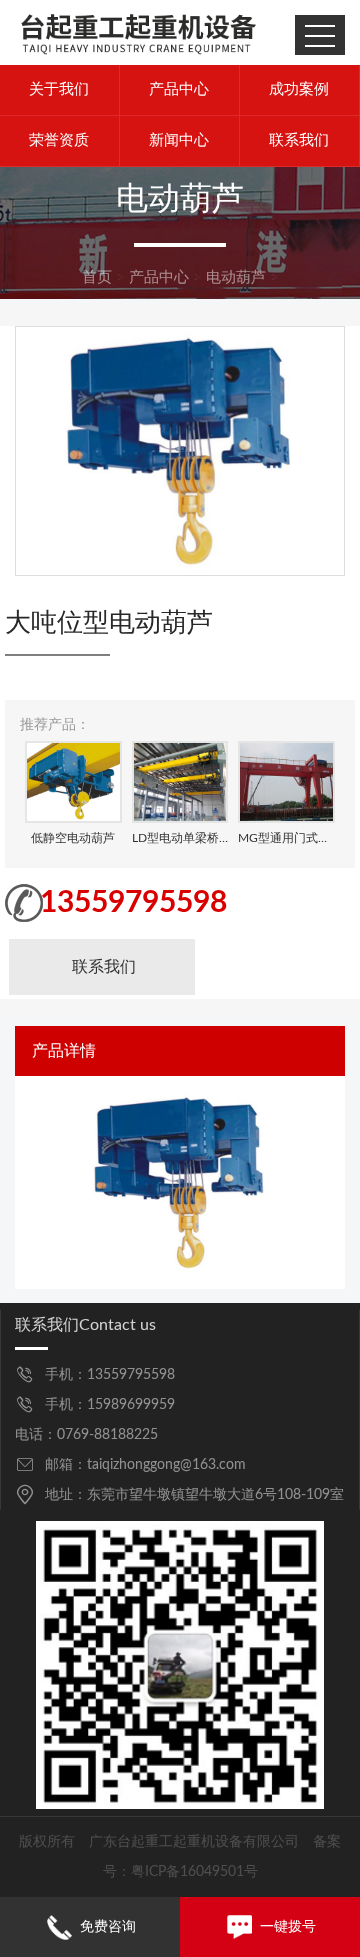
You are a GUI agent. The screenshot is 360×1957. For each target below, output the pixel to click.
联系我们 (299, 140)
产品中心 (179, 89)
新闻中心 (179, 140)
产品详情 (64, 1050)
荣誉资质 (59, 140)
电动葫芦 (236, 277)
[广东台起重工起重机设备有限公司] (138, 32)
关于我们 (59, 89)
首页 (97, 277)
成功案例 (299, 89)
